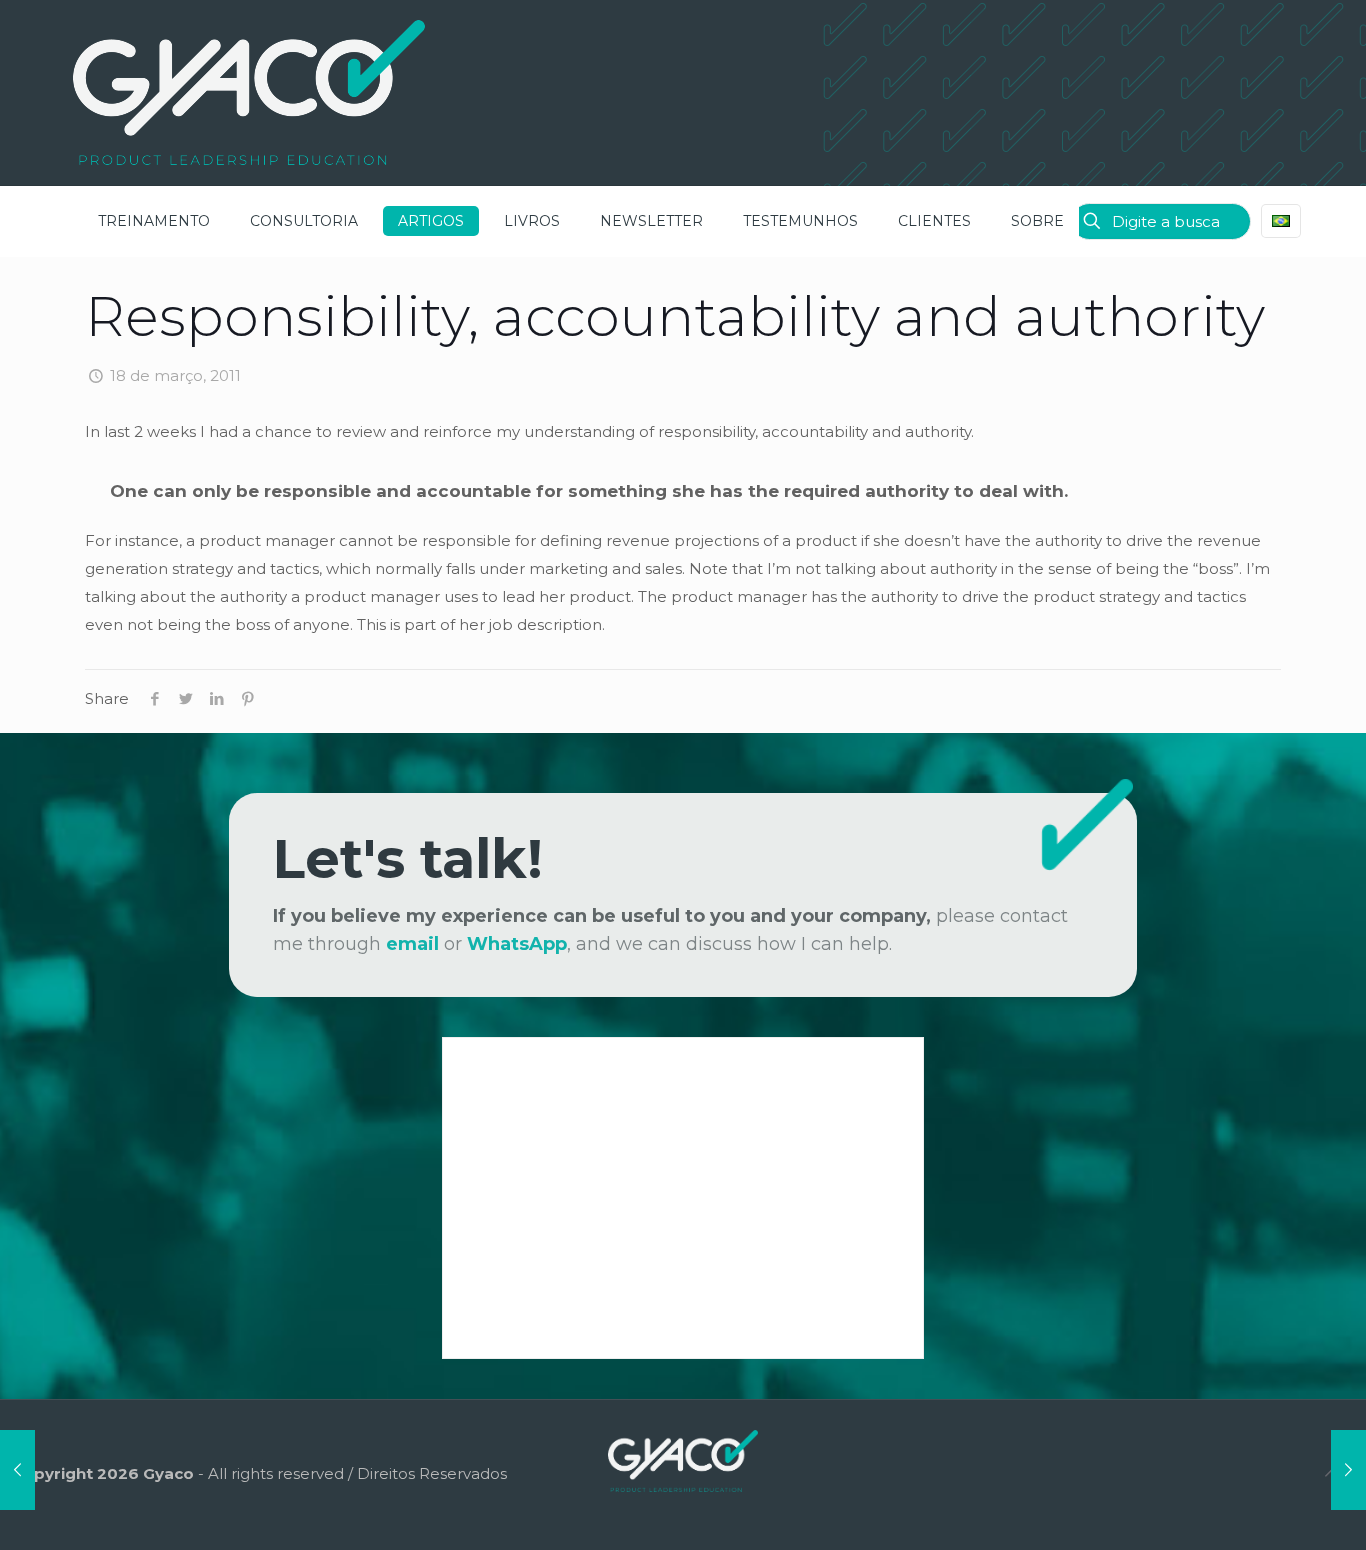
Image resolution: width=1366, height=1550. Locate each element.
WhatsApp (517, 944)
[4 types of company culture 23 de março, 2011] (1348, 1470)
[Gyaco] (249, 92)
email (412, 944)
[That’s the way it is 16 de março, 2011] (17, 1470)
